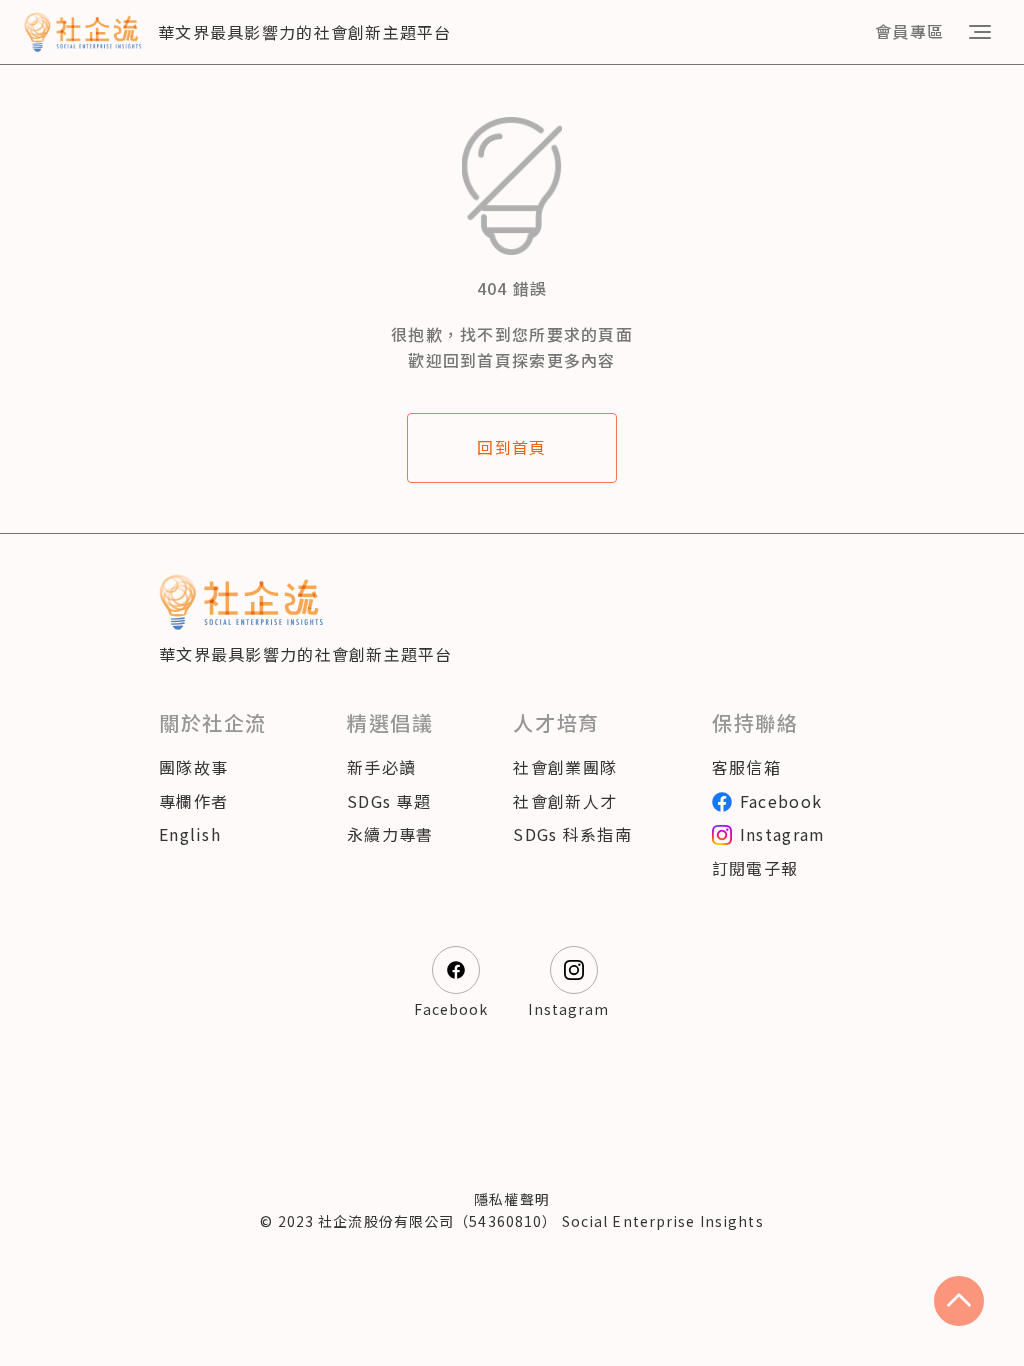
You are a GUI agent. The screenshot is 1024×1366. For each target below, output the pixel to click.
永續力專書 (390, 834)
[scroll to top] (959, 1301)
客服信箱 (746, 767)
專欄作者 (193, 801)
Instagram (783, 834)
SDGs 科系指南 (572, 834)
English (190, 834)
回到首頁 (511, 447)
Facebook (781, 801)
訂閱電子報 (755, 868)
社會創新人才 (565, 801)
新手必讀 (381, 767)
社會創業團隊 (565, 767)
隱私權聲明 (512, 1199)
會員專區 (909, 31)
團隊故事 (193, 767)
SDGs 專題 (389, 801)
